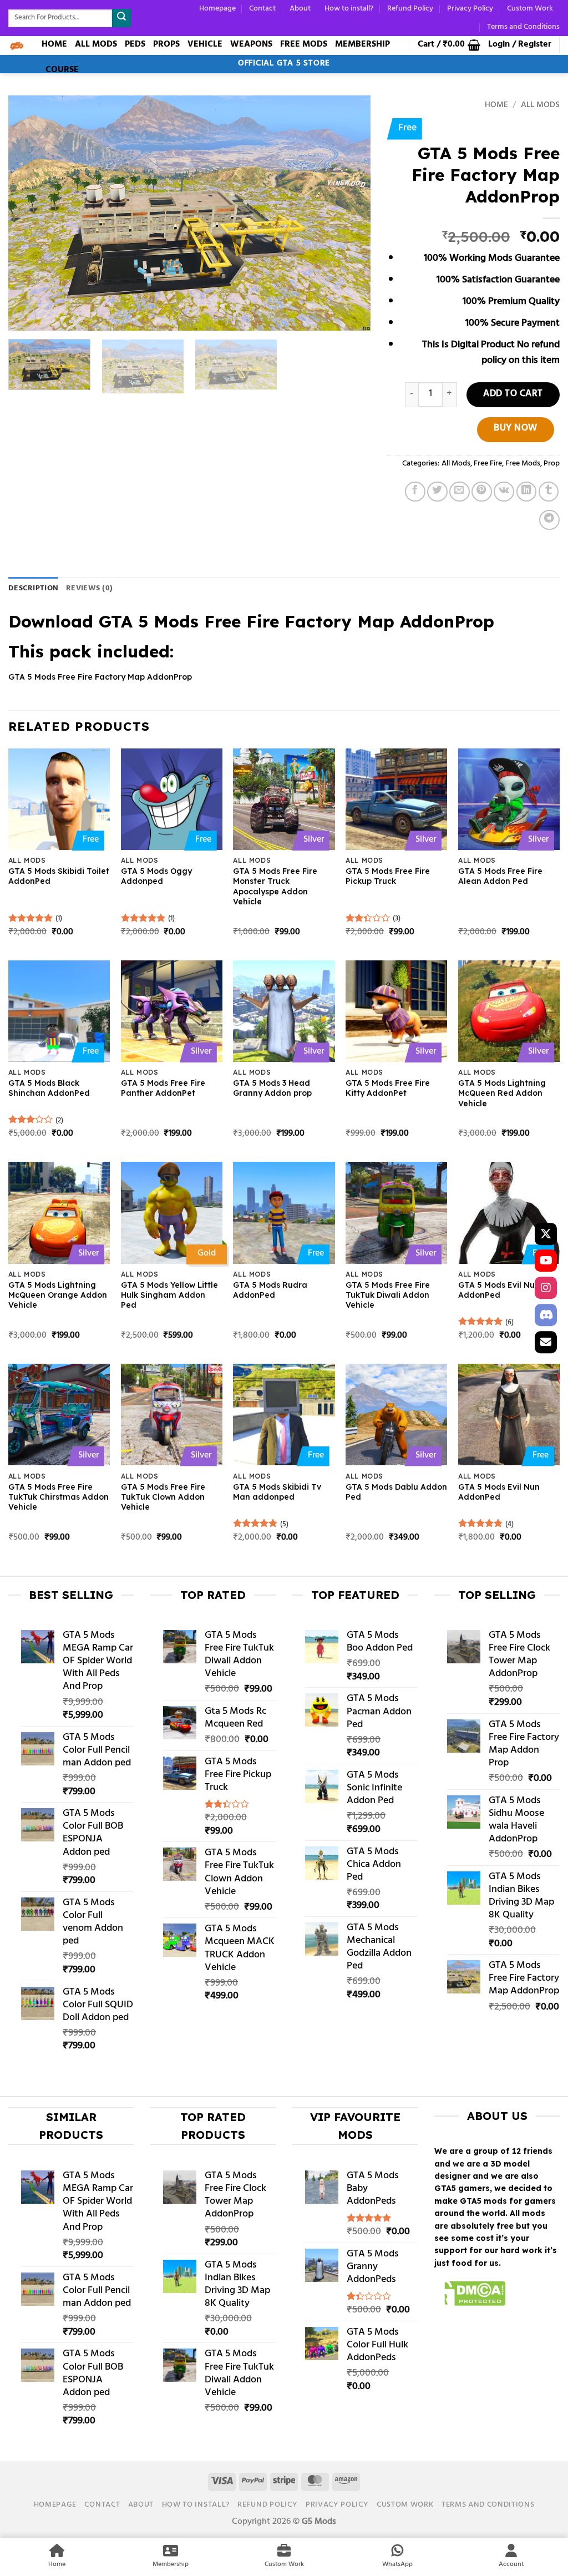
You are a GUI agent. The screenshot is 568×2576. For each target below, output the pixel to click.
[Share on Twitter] (437, 492)
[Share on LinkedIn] (527, 492)
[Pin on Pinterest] (482, 492)
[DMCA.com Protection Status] (470, 2295)
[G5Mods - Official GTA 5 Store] (17, 45)
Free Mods (523, 464)
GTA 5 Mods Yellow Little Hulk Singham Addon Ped (169, 1295)
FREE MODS (304, 44)
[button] (449, 45)
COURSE (62, 70)
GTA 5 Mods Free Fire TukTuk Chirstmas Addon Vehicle (59, 1497)
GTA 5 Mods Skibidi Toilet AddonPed (59, 876)
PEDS (135, 44)
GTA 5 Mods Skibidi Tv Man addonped (277, 1492)
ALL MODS (96, 44)
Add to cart (513, 394)
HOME (54, 44)
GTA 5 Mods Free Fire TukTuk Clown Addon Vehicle (163, 1497)
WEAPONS (251, 44)
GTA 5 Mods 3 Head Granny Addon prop (272, 1088)
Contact (262, 9)
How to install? (349, 9)
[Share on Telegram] (549, 520)
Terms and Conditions (523, 27)
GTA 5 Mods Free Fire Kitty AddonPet (388, 1088)
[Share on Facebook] (415, 492)
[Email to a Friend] (460, 492)
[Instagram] (546, 1288)
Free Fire (488, 464)
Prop (552, 464)
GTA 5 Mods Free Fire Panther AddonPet (163, 1088)
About (300, 9)
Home (496, 106)
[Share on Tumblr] (549, 492)
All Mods (540, 106)
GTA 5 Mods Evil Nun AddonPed (499, 1290)
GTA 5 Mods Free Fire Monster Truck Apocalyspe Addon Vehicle (275, 886)
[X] (546, 1234)
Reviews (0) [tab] (89, 588)
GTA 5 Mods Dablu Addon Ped (396, 1492)
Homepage (217, 9)
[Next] (349, 213)
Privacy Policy (470, 9)
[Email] (546, 1342)
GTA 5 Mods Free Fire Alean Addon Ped (500, 876)
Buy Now (516, 429)
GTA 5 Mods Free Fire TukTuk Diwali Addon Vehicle (388, 1295)
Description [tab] (33, 588)
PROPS (166, 44)
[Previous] (29, 213)
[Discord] (546, 1315)
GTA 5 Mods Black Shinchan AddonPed (49, 1088)
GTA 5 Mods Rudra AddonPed (270, 1290)
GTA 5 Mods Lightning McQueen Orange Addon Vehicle (58, 1295)
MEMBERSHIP (362, 44)
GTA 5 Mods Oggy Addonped (156, 876)
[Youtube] (546, 1261)
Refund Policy (410, 9)
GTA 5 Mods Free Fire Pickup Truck (388, 876)
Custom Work (530, 9)
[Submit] (121, 18)
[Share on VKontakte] (504, 492)
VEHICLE (205, 44)
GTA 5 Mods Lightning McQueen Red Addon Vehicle (502, 1093)
